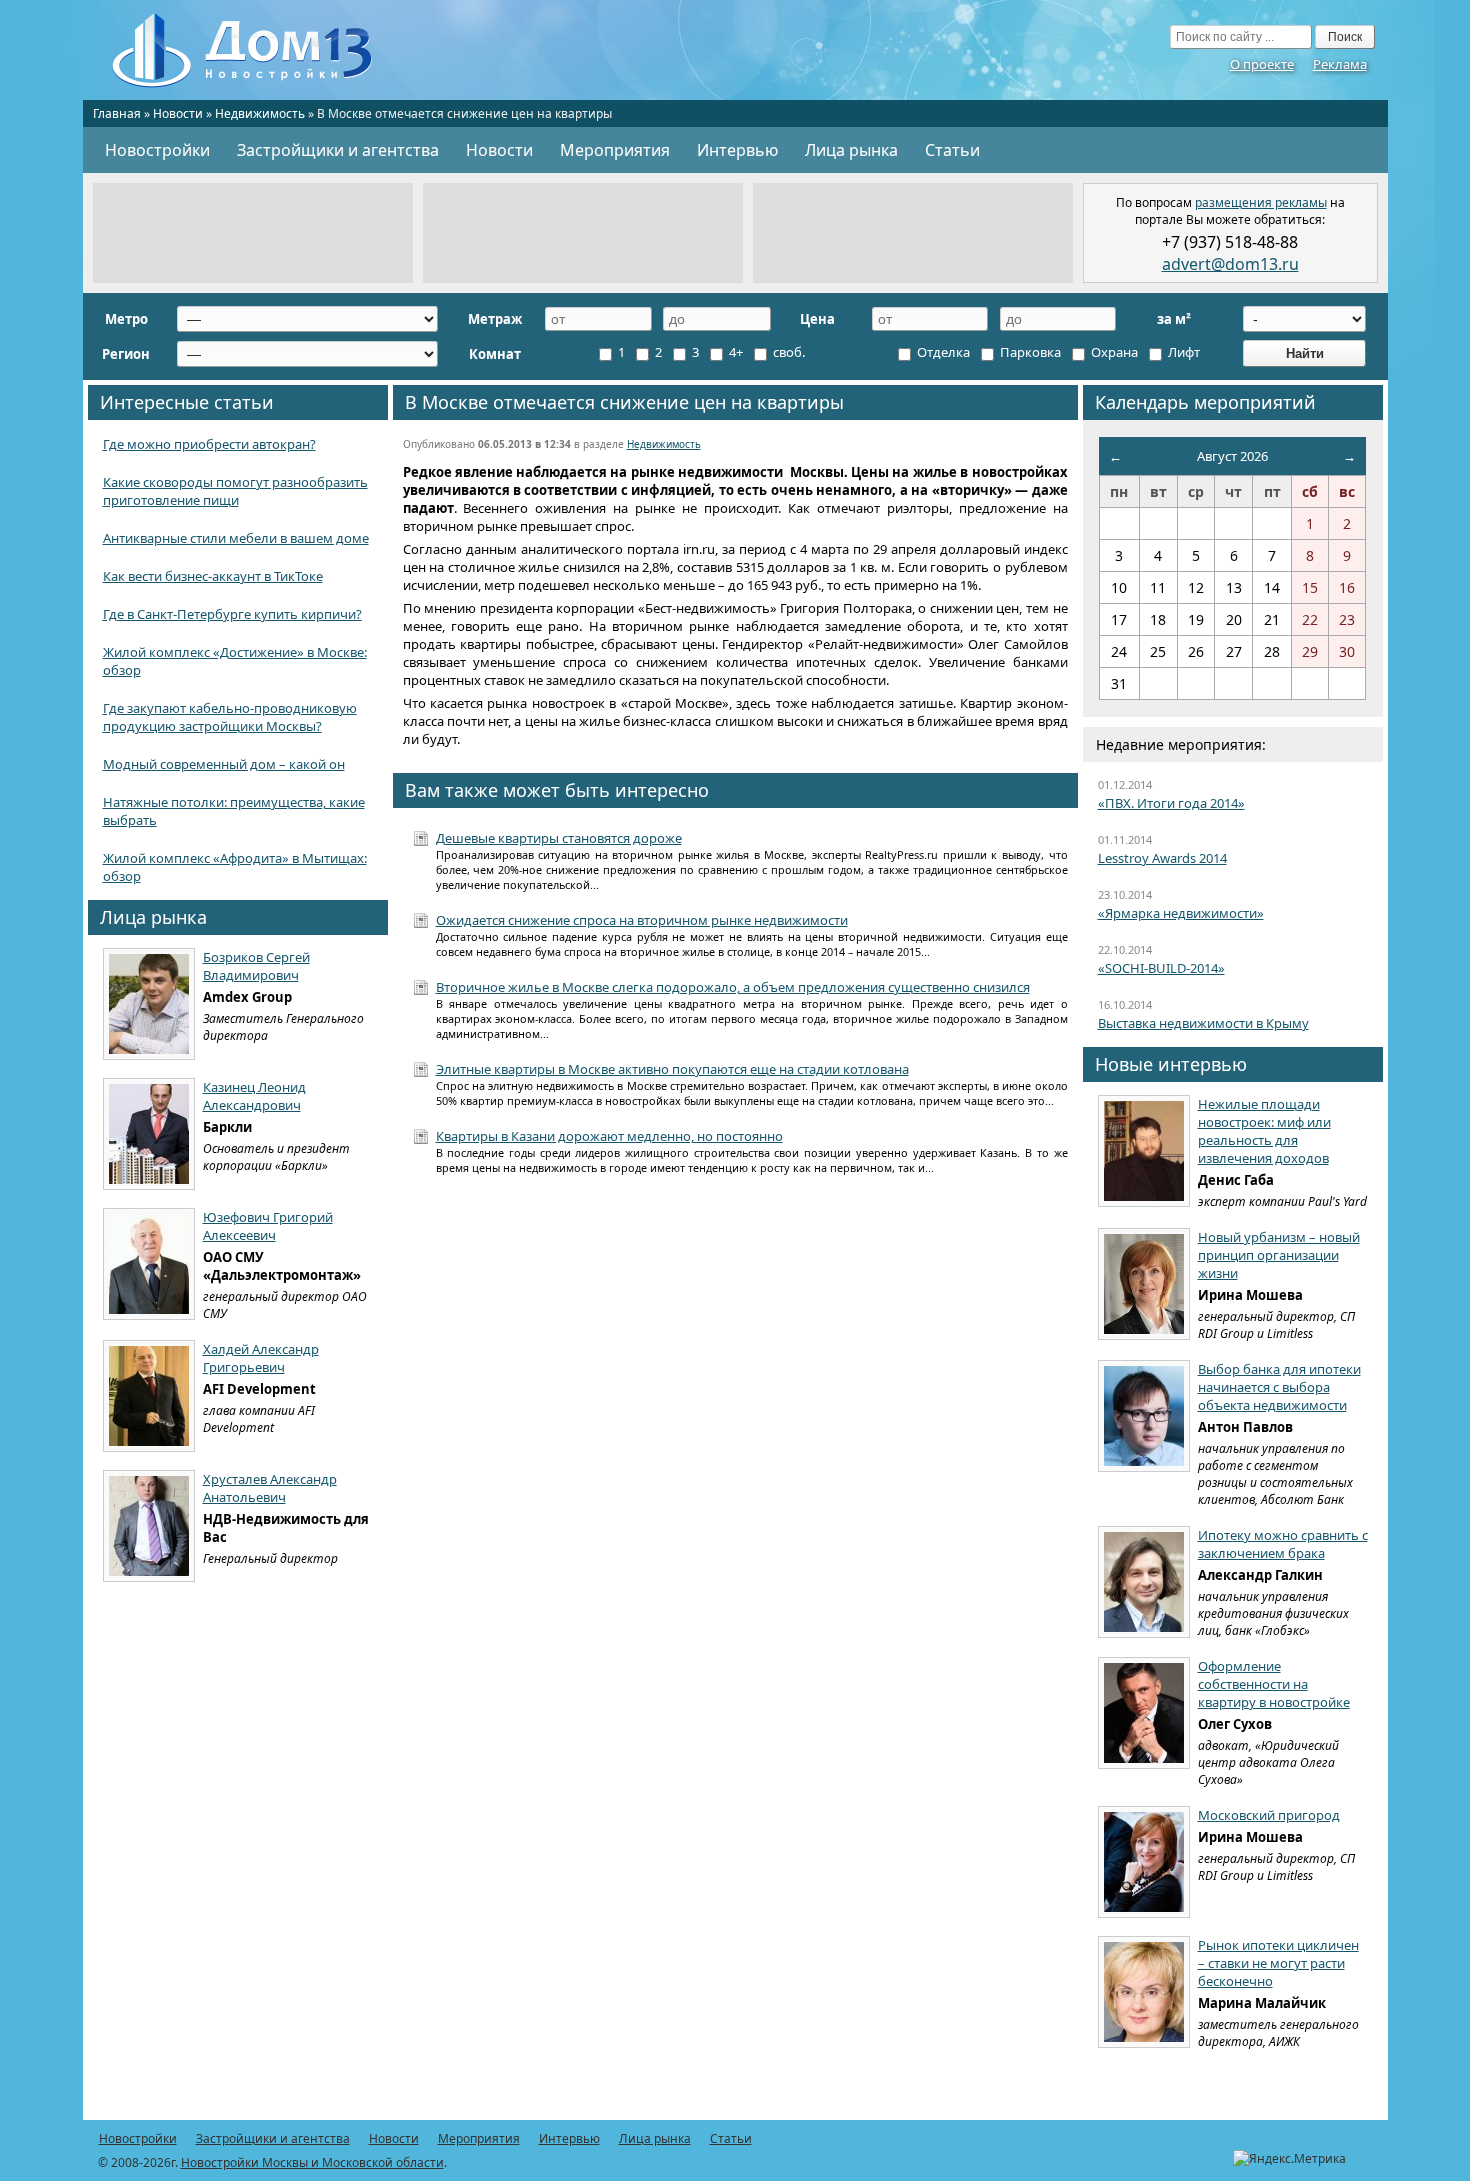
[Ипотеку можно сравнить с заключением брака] (1144, 1582)
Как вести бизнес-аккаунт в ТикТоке (213, 576)
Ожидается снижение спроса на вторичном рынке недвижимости (642, 920)
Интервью (737, 150)
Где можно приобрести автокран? (209, 444)
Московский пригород (1269, 1815)
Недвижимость (260, 113)
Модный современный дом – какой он (224, 764)
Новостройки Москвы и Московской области (312, 2162)
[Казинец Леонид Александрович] (149, 1134)
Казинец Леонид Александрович (254, 1096)
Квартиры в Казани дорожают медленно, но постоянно (609, 1136)
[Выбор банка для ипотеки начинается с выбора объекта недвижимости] (1144, 1416)
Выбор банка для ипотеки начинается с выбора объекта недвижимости (1279, 1387)
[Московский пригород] (1144, 1862)
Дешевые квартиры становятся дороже (559, 838)
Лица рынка (851, 150)
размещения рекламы (1261, 202)
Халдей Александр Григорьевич (261, 1358)
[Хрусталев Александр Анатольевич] (149, 1526)
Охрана (1113, 352)
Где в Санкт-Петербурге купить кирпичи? (232, 614)
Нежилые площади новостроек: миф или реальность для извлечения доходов (1264, 1131)
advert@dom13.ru (1230, 264)
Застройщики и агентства (338, 150)
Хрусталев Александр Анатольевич (270, 1488)
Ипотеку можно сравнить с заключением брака (1283, 1544)
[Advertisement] (253, 233)
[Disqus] (735, 1452)
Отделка (942, 352)
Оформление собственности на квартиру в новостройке (1274, 1684)
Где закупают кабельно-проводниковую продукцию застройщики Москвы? (230, 717)
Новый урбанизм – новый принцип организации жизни (1279, 1255)
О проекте (1262, 64)
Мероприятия (615, 150)
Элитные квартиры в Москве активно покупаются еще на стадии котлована (672, 1069)
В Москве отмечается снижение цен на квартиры (624, 402)
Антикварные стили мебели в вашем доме (236, 538)
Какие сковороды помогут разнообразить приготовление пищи (235, 491)
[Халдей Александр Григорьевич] (149, 1396)
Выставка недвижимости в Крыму (1203, 1023)
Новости (178, 113)
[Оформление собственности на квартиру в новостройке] (1144, 1713)
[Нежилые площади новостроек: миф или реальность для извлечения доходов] (1144, 1151)
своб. (787, 352)
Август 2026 (1232, 456)
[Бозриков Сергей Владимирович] (149, 1004)
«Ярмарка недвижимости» (1181, 913)
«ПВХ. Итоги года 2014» (1171, 803)
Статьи (952, 150)
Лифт (1182, 352)
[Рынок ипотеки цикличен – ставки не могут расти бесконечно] (1144, 1992)
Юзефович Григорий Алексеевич (268, 1226)
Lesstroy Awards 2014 (1162, 858)
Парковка (1029, 352)
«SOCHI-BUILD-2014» (1161, 968)
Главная (117, 113)
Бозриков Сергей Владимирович (256, 966)
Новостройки (157, 150)
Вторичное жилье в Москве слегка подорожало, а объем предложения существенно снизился (733, 987)
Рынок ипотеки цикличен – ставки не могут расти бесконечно (1278, 1963)
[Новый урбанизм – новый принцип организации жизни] (1144, 1284)
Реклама (1340, 64)
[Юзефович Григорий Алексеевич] (149, 1264)
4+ (734, 352)
